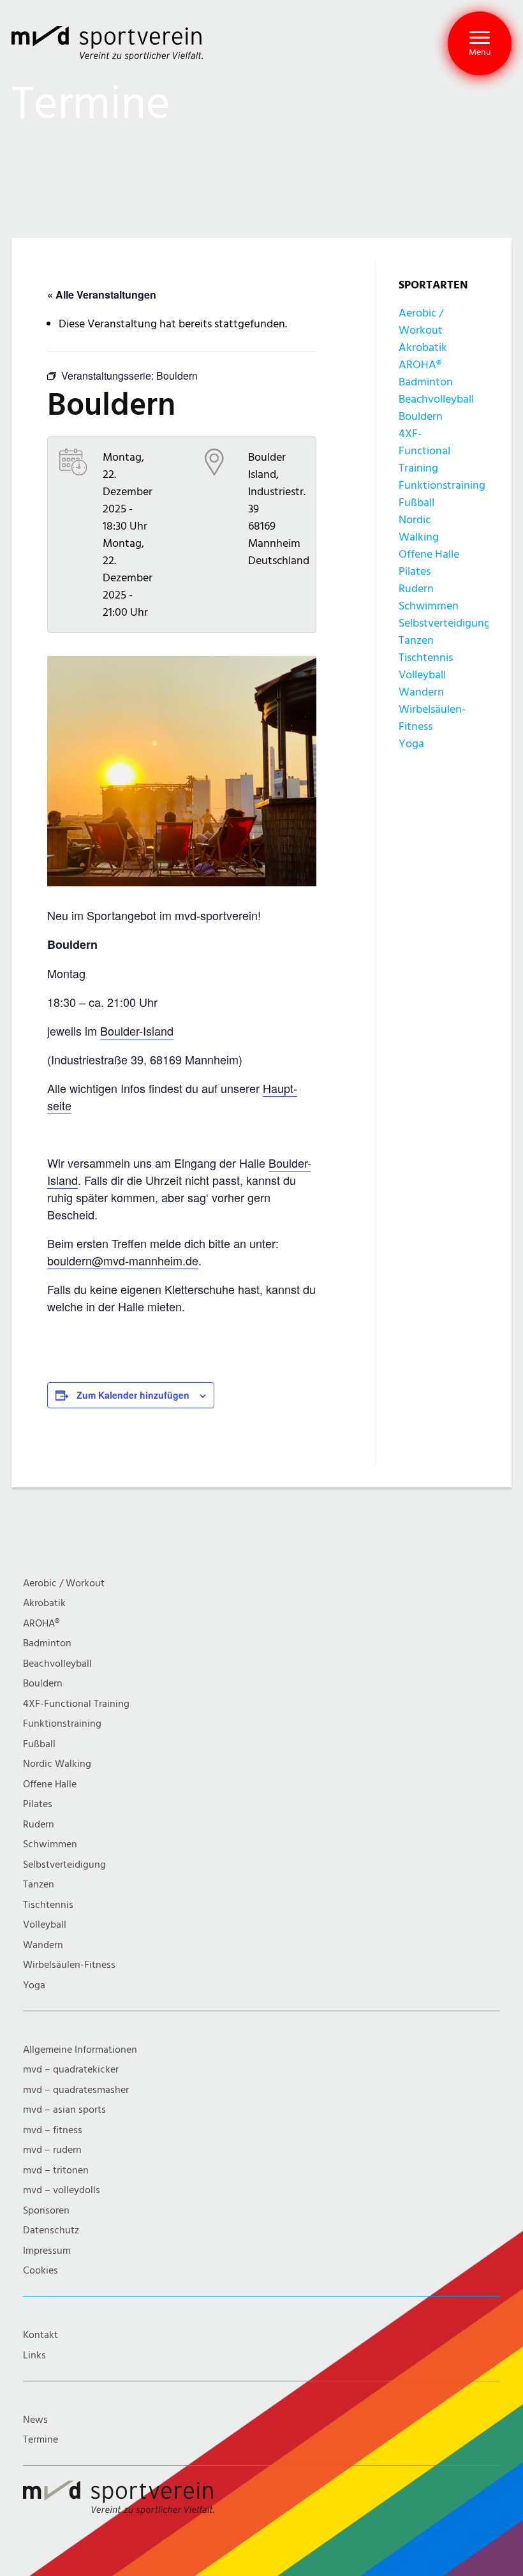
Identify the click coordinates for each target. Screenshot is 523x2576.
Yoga (411, 744)
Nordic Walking (57, 1764)
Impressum (47, 2251)
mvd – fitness (53, 2130)
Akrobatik (423, 347)
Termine (41, 2440)
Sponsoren (46, 2211)
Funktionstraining (442, 485)
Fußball (416, 503)
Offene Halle (429, 554)
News (35, 2420)
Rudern (416, 589)
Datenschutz (51, 2230)
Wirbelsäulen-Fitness (69, 1965)
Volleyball (422, 675)
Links (34, 2356)
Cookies (41, 2271)
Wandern (421, 692)
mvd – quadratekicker (71, 2070)
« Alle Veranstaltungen (102, 294)
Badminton (426, 382)
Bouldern (421, 416)
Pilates (415, 571)
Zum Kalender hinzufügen (133, 1395)
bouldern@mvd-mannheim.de (123, 1260)
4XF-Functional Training (424, 451)
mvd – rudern (52, 2150)
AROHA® (420, 365)
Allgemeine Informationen (80, 2050)
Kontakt (41, 2335)
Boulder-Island (137, 1031)
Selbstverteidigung (445, 623)
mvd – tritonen (56, 2170)
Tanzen (416, 640)
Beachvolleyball (436, 399)
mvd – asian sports (64, 2110)
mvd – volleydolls (62, 2190)
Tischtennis (426, 658)
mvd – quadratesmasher (76, 2090)
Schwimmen (429, 606)
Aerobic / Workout (64, 1583)
